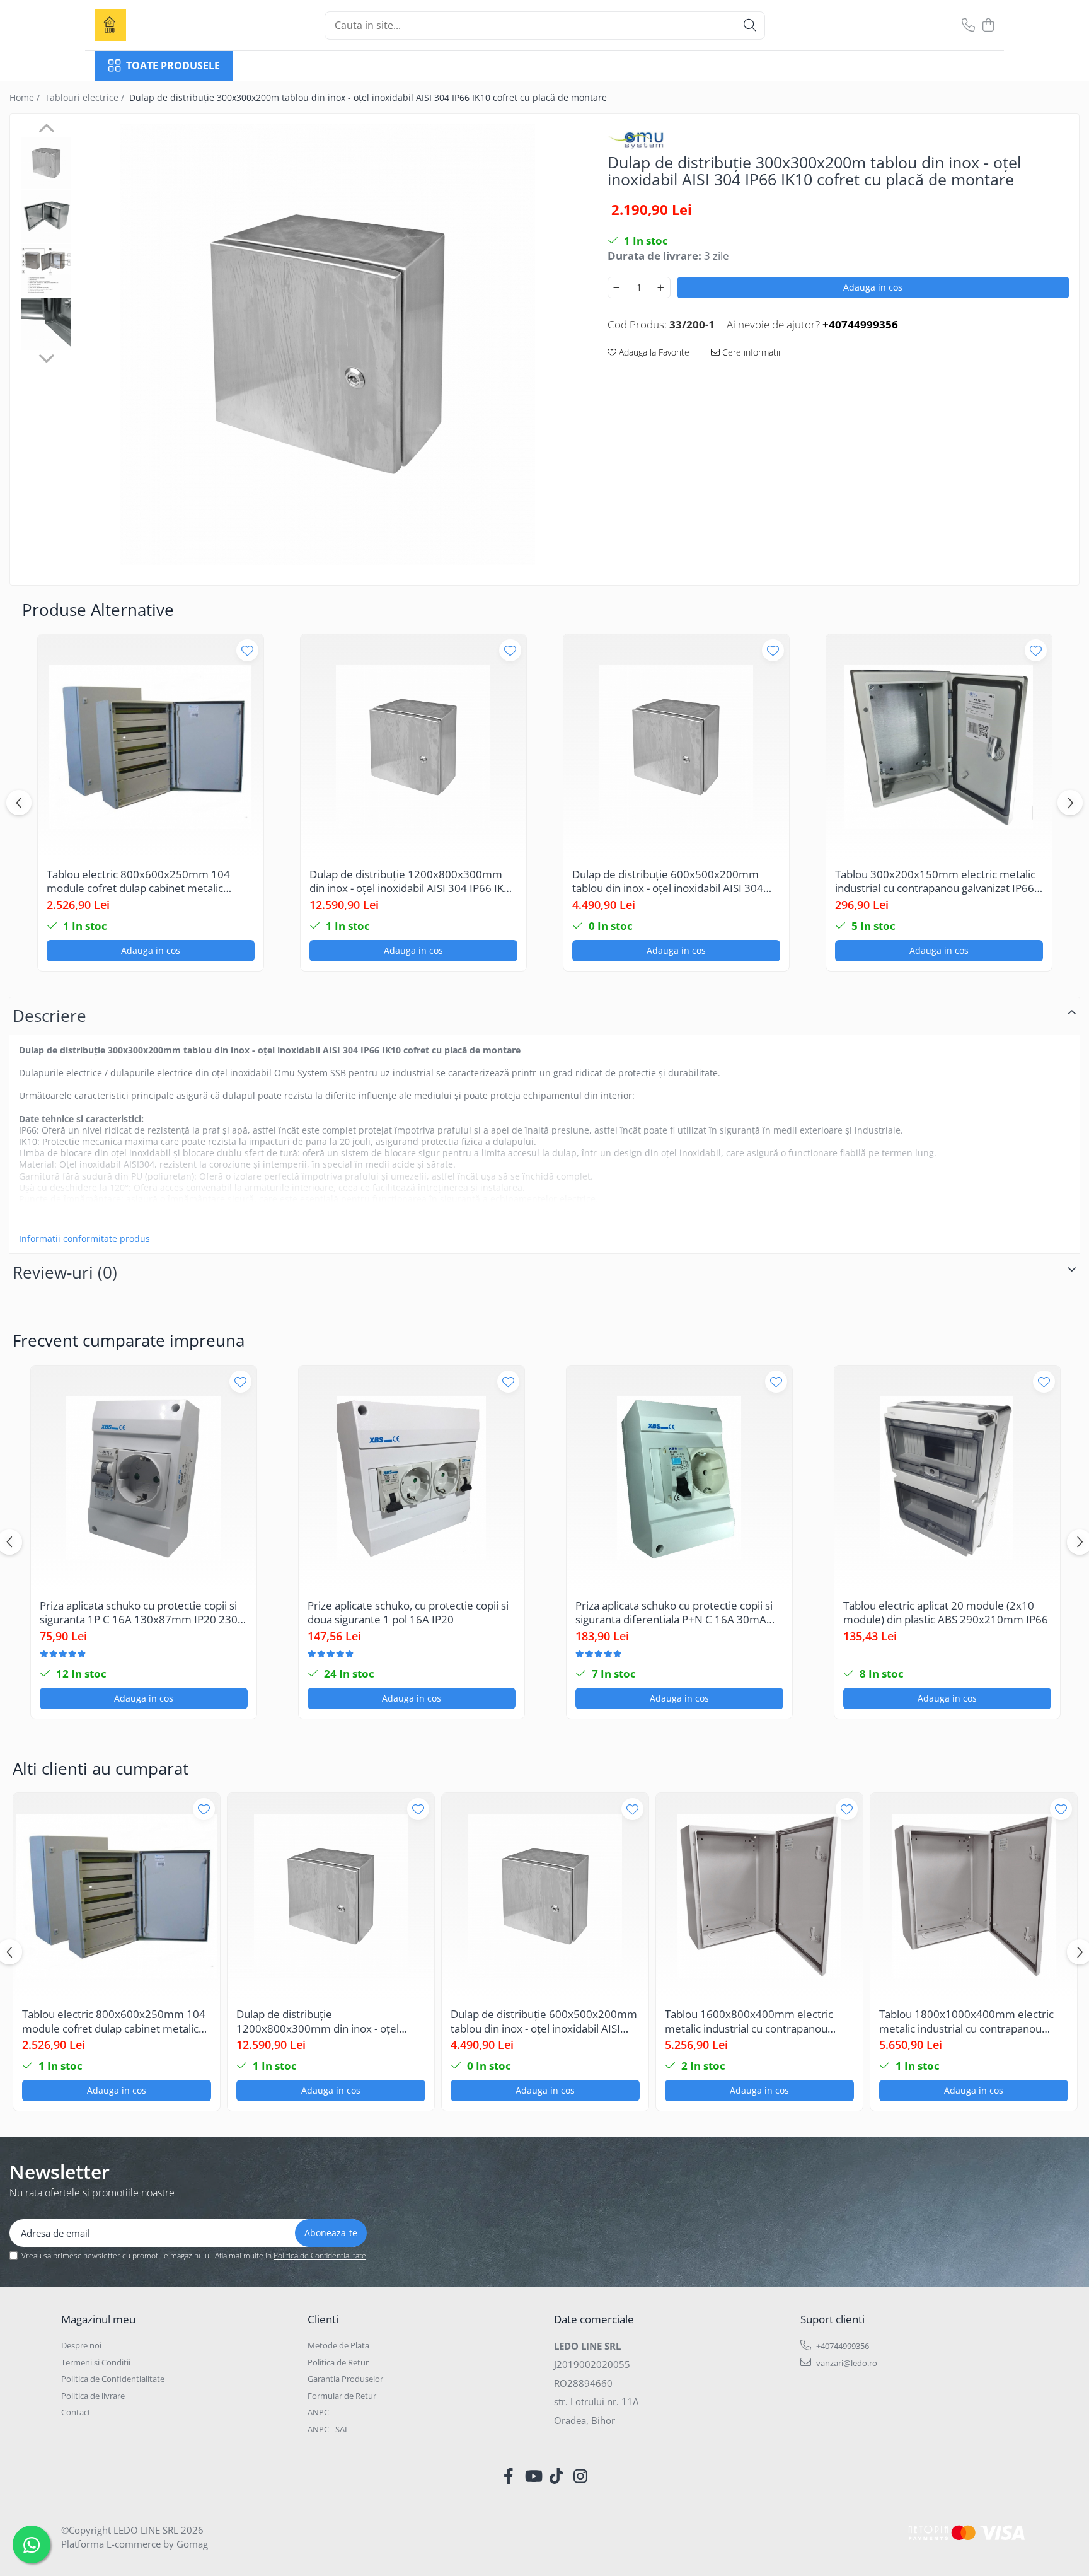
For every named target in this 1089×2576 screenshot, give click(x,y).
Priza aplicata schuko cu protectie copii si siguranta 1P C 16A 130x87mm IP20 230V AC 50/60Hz (142, 1613)
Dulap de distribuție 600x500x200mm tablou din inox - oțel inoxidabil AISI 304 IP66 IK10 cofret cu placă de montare (668, 881)
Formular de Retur (342, 2396)
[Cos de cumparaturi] (988, 26)
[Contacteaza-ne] (968, 26)
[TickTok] (557, 2476)
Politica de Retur (338, 2362)
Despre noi (81, 2345)
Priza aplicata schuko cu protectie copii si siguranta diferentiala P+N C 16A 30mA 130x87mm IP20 (674, 1613)
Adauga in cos (873, 287)
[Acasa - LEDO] (158, 25)
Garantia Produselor (345, 2379)
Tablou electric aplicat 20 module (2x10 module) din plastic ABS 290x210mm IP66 (946, 1613)
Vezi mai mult (48, 1217)
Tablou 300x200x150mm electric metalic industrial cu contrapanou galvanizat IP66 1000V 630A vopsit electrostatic (935, 881)
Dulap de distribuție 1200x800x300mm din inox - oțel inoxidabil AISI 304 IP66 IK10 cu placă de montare (413, 881)
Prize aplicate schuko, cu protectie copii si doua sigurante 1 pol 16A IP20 (408, 1613)
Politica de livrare (93, 2396)
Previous (46, 130)
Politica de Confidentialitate (320, 2255)
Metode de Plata (338, 2345)
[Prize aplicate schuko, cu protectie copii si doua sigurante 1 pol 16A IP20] (412, 1478)
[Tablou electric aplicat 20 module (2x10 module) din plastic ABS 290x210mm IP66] (947, 1478)
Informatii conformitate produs (84, 1239)
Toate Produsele (173, 66)
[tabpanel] (328, 344)
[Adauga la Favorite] (247, 650)
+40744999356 (842, 2346)
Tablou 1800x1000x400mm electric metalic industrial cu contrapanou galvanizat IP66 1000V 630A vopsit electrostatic (966, 2021)
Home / (26, 97)
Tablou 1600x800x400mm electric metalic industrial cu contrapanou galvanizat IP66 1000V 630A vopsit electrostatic (749, 2021)
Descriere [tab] (49, 1016)
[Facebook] (509, 2476)
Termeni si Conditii (96, 2362)
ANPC (318, 2412)
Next (46, 357)
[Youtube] (533, 2476)
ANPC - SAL (328, 2429)
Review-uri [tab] (65, 1272)
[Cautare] (750, 26)
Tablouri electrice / (86, 97)
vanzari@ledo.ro (846, 2363)
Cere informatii (750, 352)
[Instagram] (581, 2476)
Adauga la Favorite (653, 352)
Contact (76, 2412)
